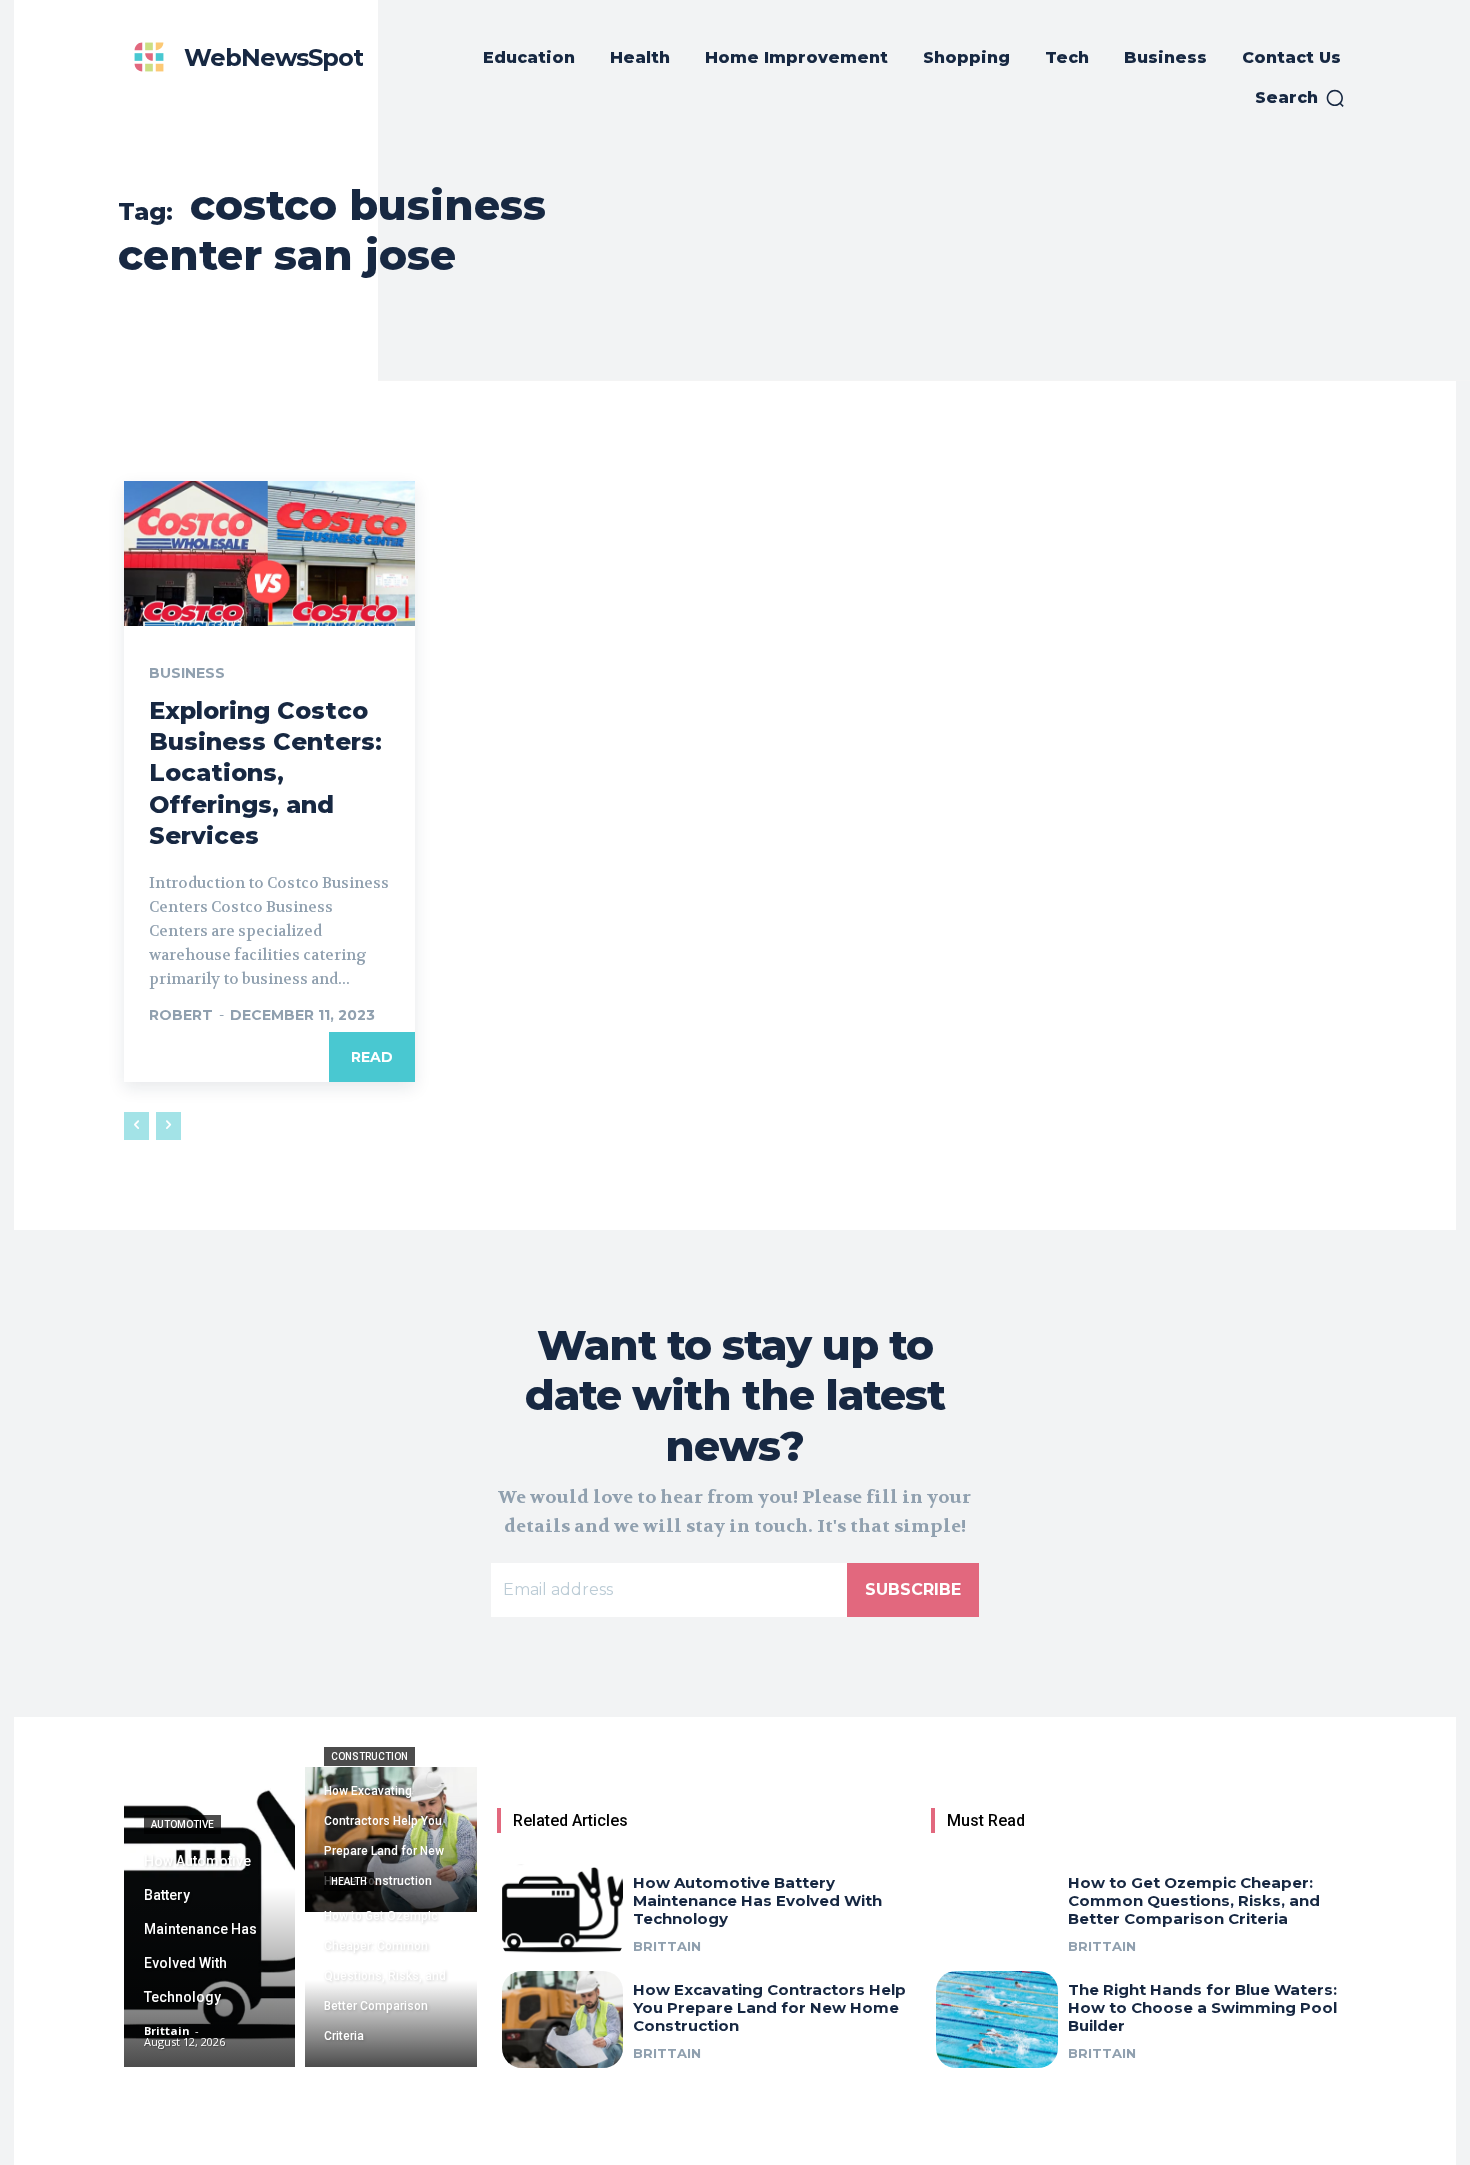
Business (187, 673)
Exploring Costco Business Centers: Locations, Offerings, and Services (265, 773)
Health (349, 1881)
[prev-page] (136, 1126)
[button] (1300, 98)
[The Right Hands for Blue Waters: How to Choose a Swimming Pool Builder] (996, 2019)
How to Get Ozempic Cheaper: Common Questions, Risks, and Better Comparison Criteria (1194, 1900)
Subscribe (913, 1589)
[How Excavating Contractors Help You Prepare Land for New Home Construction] (390, 1839)
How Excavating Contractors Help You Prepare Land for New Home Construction (769, 2007)
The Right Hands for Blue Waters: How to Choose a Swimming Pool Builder (1202, 2007)
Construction (369, 1756)
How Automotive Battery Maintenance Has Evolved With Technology (757, 1900)
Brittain (667, 1946)
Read (372, 1057)
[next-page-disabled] (168, 1126)
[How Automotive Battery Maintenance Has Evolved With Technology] (209, 1917)
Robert (181, 1015)
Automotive (182, 1824)
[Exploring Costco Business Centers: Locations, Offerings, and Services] (269, 553)
